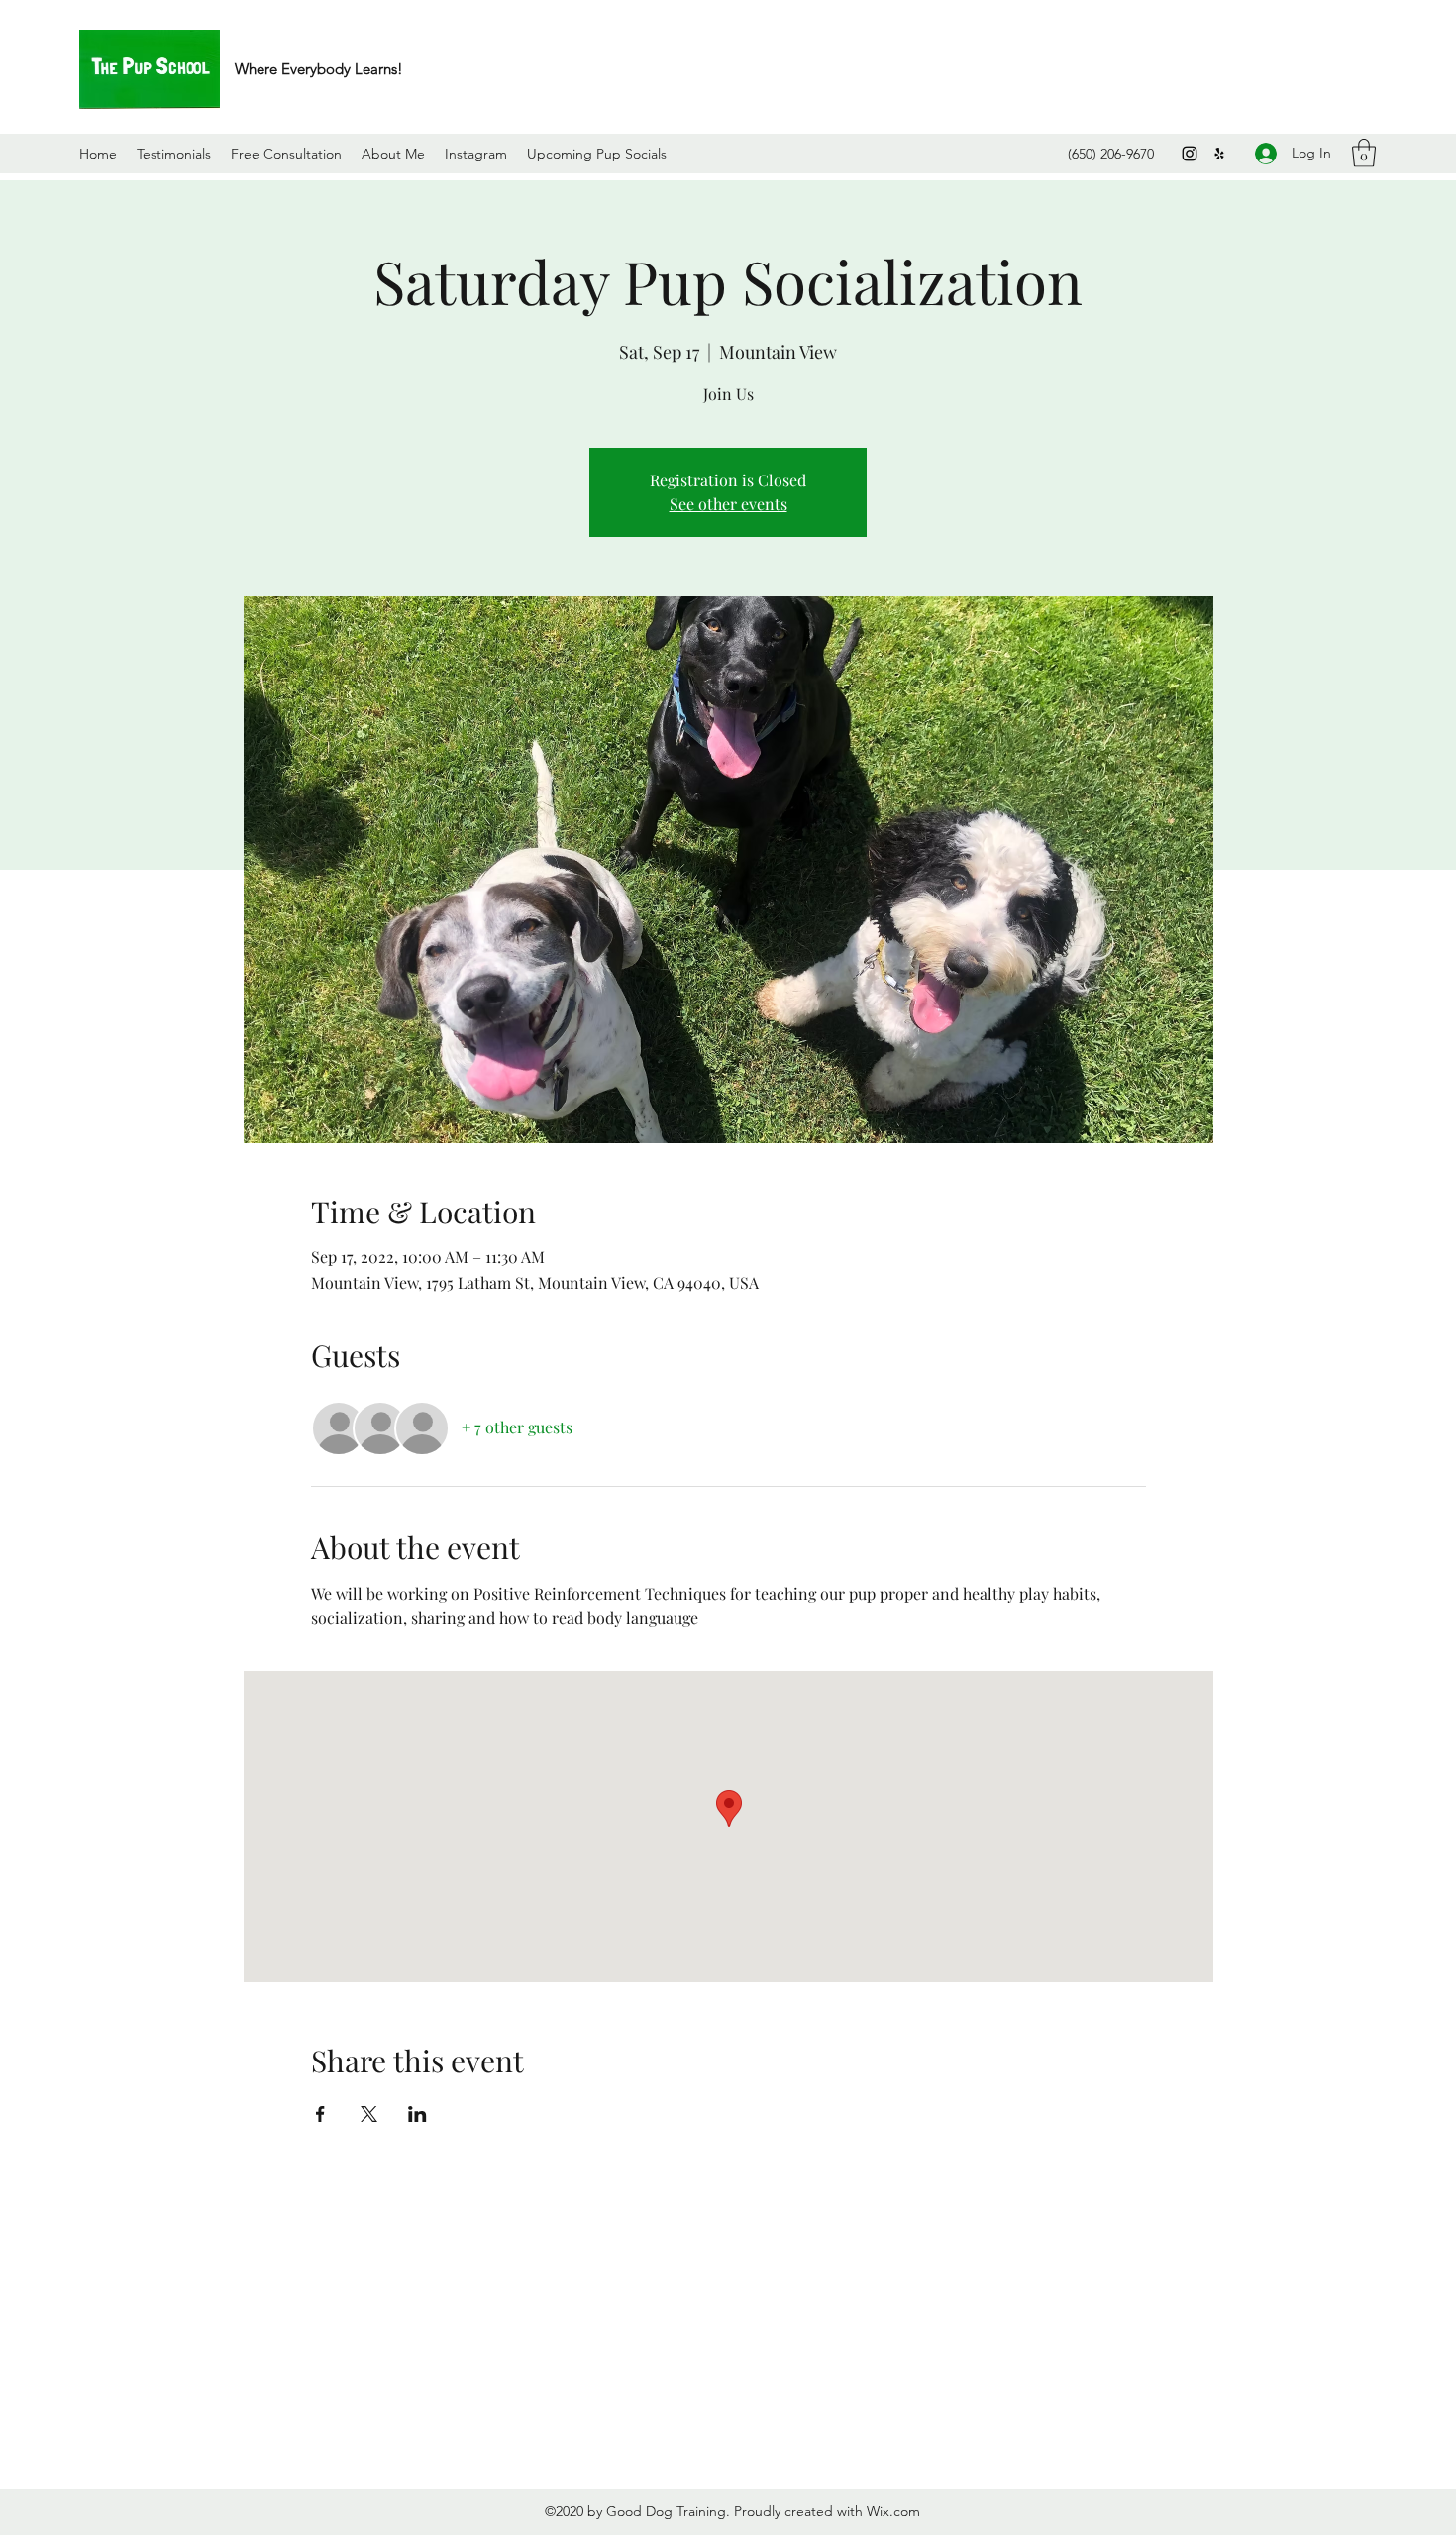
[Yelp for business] (1219, 154)
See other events (728, 504)
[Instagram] (1190, 154)
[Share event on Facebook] (320, 2114)
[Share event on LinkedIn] (417, 2114)
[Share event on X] (369, 2114)
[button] (1364, 153)
